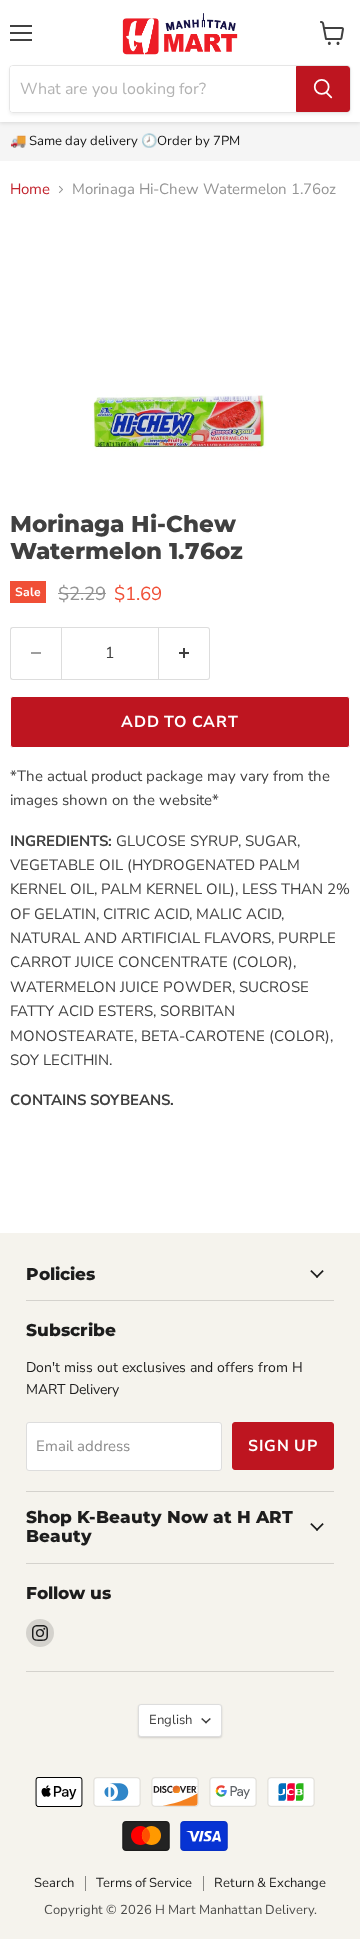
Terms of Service (144, 1883)
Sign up (283, 1446)
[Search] (323, 89)
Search (54, 1883)
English (170, 1720)
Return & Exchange (270, 1883)
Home (30, 189)
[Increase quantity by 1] (184, 653)
